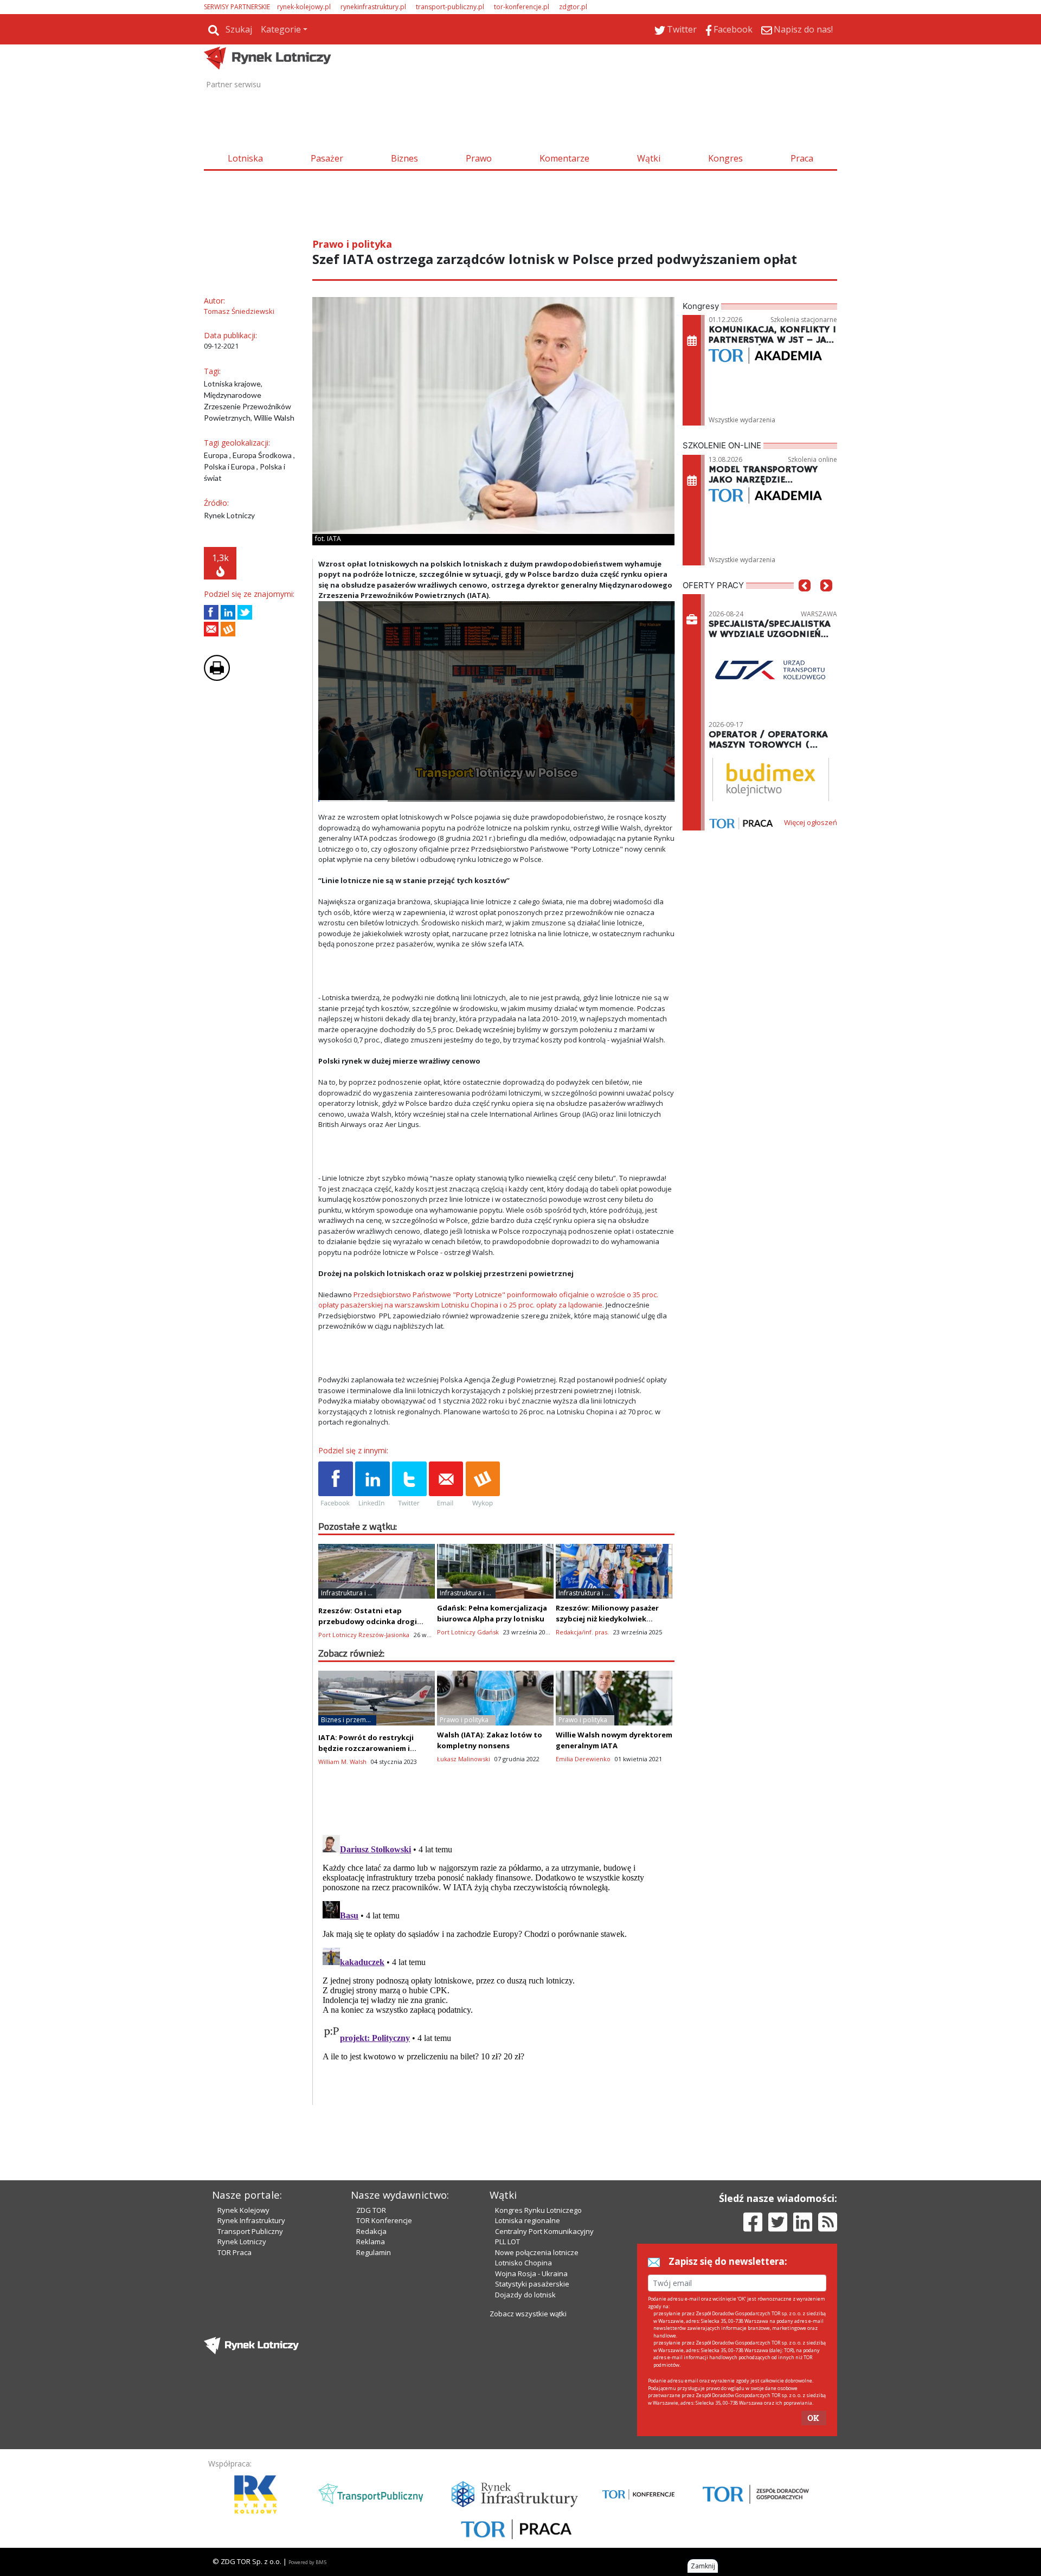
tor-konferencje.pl (522, 7)
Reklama (371, 2242)
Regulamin (374, 2252)
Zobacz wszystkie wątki (528, 2314)
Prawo (479, 158)
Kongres (725, 158)
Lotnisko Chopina (523, 2263)
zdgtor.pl (573, 7)
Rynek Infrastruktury (251, 2220)
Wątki (649, 158)
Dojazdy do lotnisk (525, 2295)
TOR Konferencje (384, 2220)
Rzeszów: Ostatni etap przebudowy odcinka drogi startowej (368, 1621)
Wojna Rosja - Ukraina (531, 2274)
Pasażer (327, 158)
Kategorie (281, 29)
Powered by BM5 (307, 2562)
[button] (805, 602)
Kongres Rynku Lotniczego (538, 2210)
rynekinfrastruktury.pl (373, 7)
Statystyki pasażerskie (532, 2284)
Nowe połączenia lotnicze (537, 2252)
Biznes (404, 158)
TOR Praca (234, 2252)
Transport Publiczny (250, 2231)
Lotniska (245, 158)
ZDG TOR (371, 2210)
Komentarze (564, 158)
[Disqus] (497, 1966)
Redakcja (371, 2231)
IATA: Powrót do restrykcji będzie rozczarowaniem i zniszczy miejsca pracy (366, 1748)
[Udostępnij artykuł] (228, 612)
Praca (802, 158)
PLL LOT (507, 2242)
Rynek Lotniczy (242, 2242)
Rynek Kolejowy (243, 2210)
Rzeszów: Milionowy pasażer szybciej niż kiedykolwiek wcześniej (607, 1619)
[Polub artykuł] (211, 612)
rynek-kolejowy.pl (304, 7)
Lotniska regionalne (528, 2220)
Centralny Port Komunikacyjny (544, 2231)
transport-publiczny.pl (450, 7)
